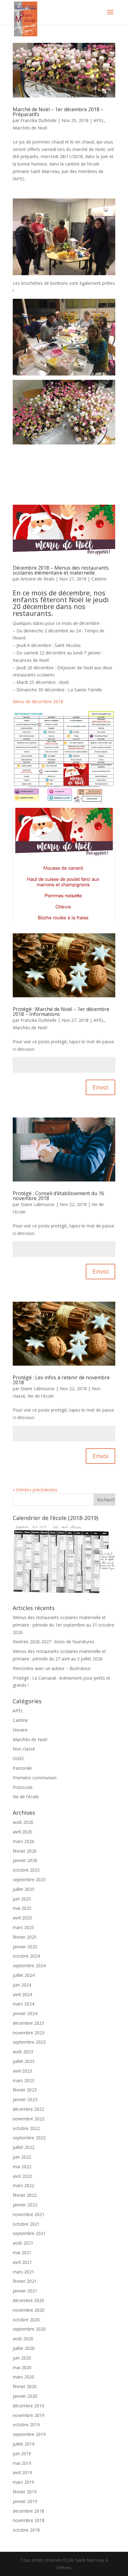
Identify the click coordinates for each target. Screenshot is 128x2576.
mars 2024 (23, 2004)
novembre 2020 (29, 2310)
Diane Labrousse (38, 1204)
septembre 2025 (29, 1880)
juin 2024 (22, 1985)
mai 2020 (22, 2367)
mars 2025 (23, 1927)
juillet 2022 (24, 2147)
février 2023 (25, 2090)
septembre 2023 (29, 2042)
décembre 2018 (28, 2511)
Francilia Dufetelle (39, 120)
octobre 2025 (26, 1870)
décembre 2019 (28, 2406)
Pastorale (22, 1768)
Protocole (23, 1787)
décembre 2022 (28, 2109)
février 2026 (25, 1851)
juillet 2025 (24, 1889)
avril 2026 (22, 1832)
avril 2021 (22, 2262)
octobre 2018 (26, 2530)
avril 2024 (22, 1994)
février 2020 (25, 2386)
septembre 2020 (29, 2329)
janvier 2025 (25, 1947)
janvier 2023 (25, 2099)
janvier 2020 (25, 2396)
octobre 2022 (26, 2128)
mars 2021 (23, 2272)
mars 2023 (23, 2080)
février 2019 (25, 2492)
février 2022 (25, 2195)
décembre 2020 (28, 2300)
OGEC (19, 1758)
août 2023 (23, 2052)
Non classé (24, 1749)
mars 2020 (23, 2377)
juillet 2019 (24, 2444)
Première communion (35, 1778)
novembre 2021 (29, 2214)
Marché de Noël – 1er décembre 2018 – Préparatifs (58, 112)
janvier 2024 (25, 2013)
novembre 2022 (29, 2119)
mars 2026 (23, 1841)
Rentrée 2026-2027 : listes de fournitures (54, 1642)
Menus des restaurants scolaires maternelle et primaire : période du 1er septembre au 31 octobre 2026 (64, 1625)
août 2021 (23, 2243)
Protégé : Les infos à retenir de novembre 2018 (61, 1380)
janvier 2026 (25, 1860)
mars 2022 (23, 2185)
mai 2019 (22, 2463)
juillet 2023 (24, 2061)
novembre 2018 (29, 2520)
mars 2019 (23, 2482)
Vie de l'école (41, 1396)
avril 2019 (22, 2472)
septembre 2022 (29, 2138)
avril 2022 (22, 2176)
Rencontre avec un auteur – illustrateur (52, 1668)
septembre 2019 (29, 2434)
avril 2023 (22, 2071)
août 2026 (23, 1822)
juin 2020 (22, 2358)
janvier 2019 (25, 2501)
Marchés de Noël (30, 128)
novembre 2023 (29, 2033)
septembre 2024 (29, 1966)
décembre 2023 (28, 2023)
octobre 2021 (26, 2224)
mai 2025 (22, 1908)
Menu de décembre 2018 (38, 701)
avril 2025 (22, 1918)
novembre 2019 (29, 2415)
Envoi (101, 1087)
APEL (99, 120)
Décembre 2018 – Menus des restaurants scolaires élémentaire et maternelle (61, 570)
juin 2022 (22, 2157)
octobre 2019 (26, 2425)
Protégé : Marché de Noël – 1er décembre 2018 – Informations (61, 1012)
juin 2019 (22, 2453)
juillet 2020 (24, 2348)
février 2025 (25, 1937)
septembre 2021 (29, 2233)
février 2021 (25, 2281)
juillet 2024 (24, 1975)
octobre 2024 (26, 1956)
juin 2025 (22, 1899)
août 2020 (23, 2339)
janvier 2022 (25, 2205)
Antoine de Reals (37, 579)
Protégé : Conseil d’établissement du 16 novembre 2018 (58, 1196)
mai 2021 (22, 2253)
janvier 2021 (25, 2291)
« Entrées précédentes (35, 1490)
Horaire (20, 1730)
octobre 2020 (26, 2320)
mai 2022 (22, 2166)
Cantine (99, 579)
